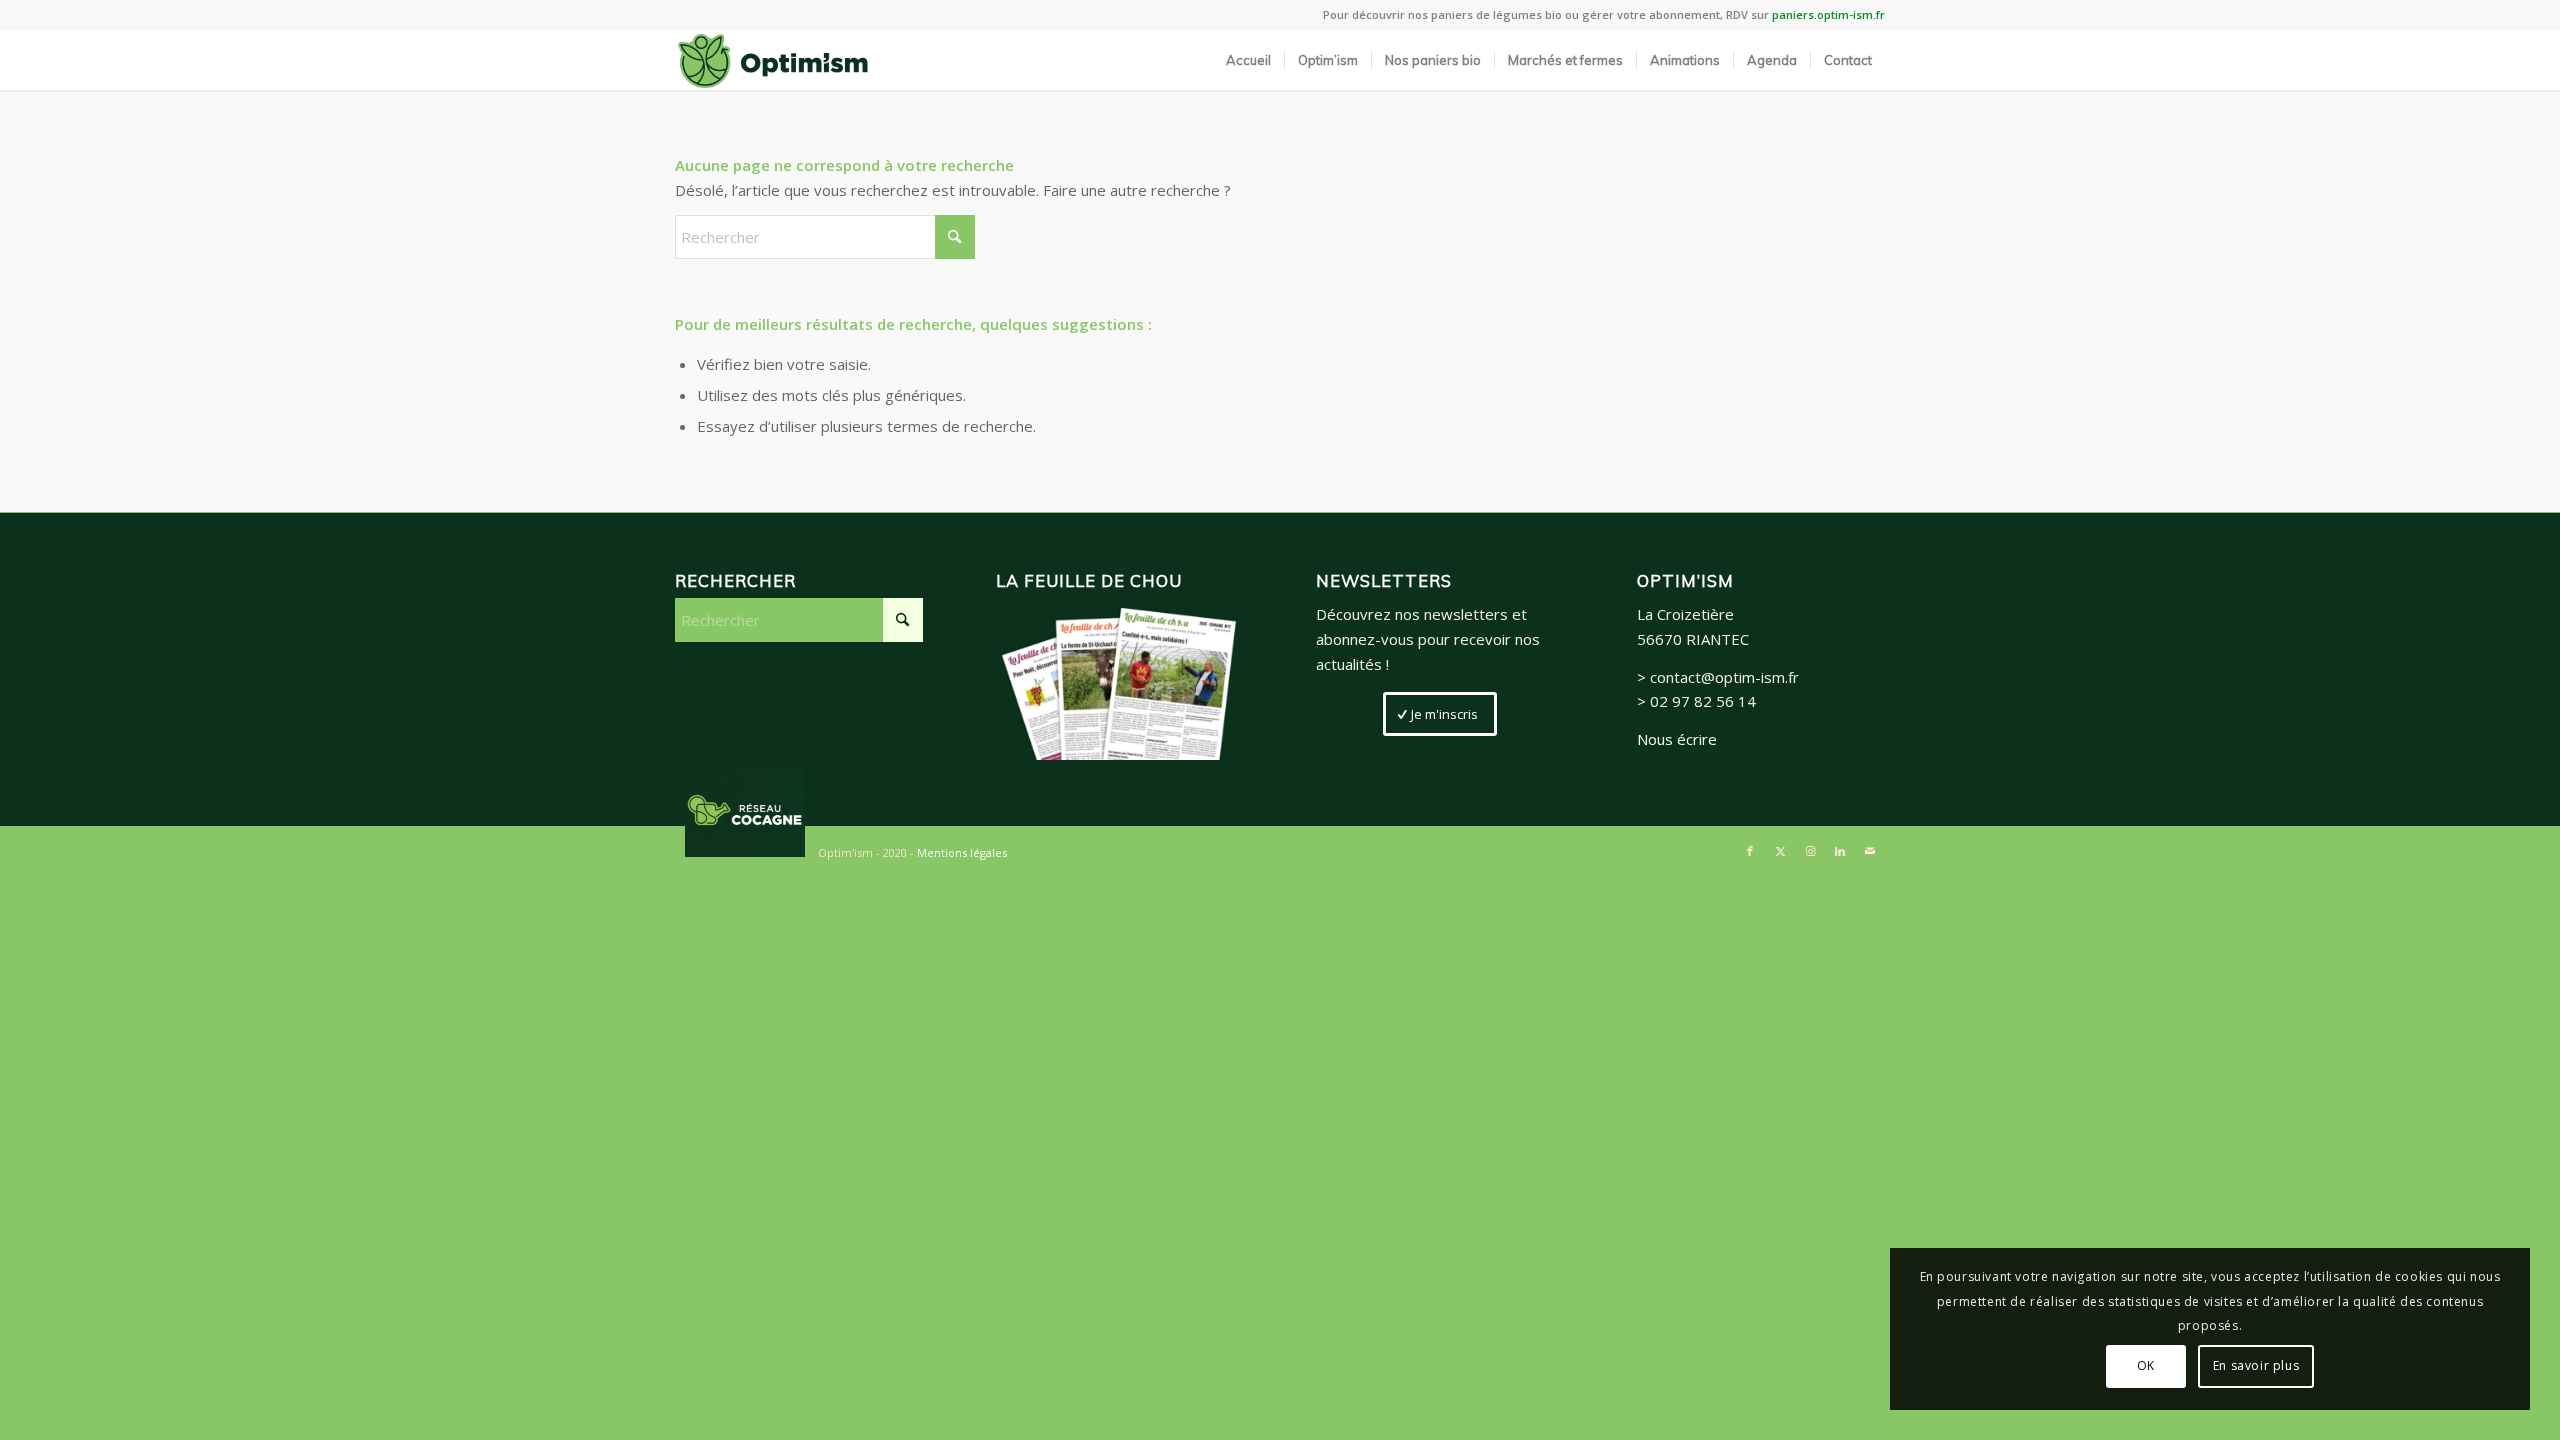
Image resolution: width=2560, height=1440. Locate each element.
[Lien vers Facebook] (1750, 851)
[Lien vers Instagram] (1810, 851)
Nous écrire (1677, 739)
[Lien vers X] (1780, 851)
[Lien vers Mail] (1870, 851)
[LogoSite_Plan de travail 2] (773, 60)
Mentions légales (962, 852)
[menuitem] (1248, 60)
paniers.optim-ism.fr (1828, 14)
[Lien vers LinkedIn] (1840, 851)
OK (2146, 1365)
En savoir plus (2256, 1365)
